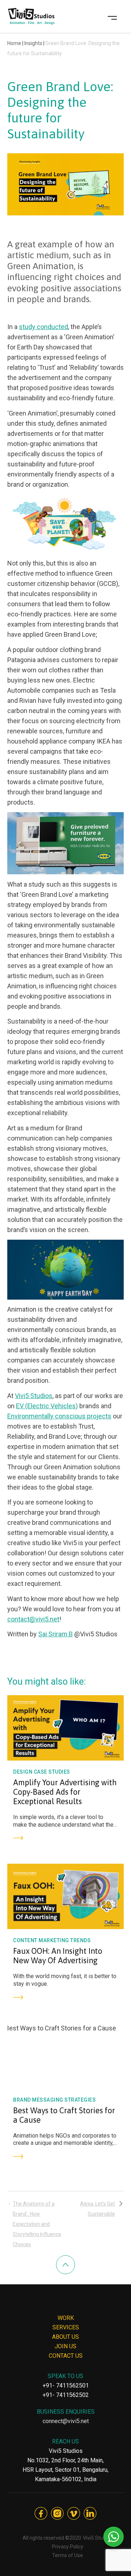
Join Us (65, 2346)
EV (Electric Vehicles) (47, 1406)
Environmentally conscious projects (59, 1416)
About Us (65, 2337)
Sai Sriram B (55, 1634)
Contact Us (66, 2356)
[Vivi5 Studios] (31, 16)
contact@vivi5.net (33, 1619)
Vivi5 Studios (34, 1396)
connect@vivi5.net (66, 2421)
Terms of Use (68, 2555)
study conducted (43, 327)
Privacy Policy (68, 2547)
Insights (33, 43)
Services (66, 2327)
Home (14, 43)
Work (66, 2318)
